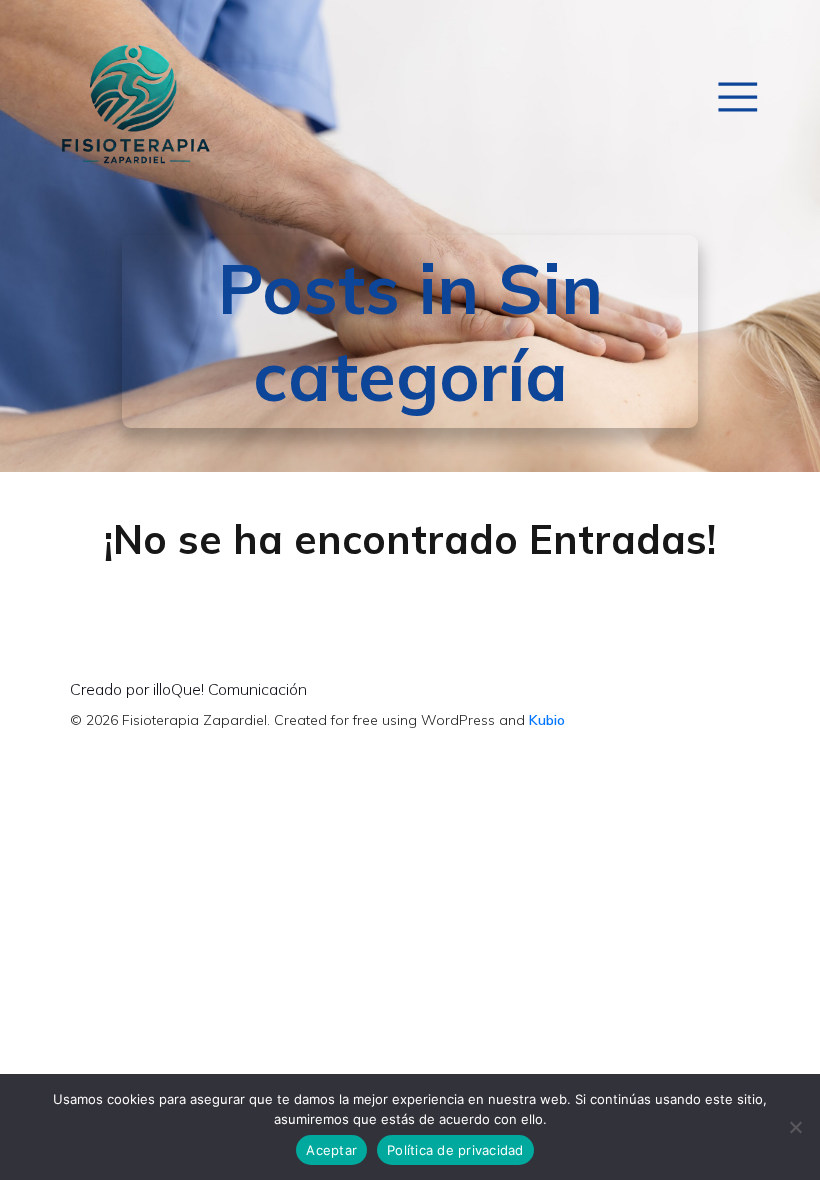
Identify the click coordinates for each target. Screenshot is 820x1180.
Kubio (547, 720)
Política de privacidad (455, 1150)
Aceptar (331, 1150)
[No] (795, 1127)
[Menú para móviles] (737, 95)
